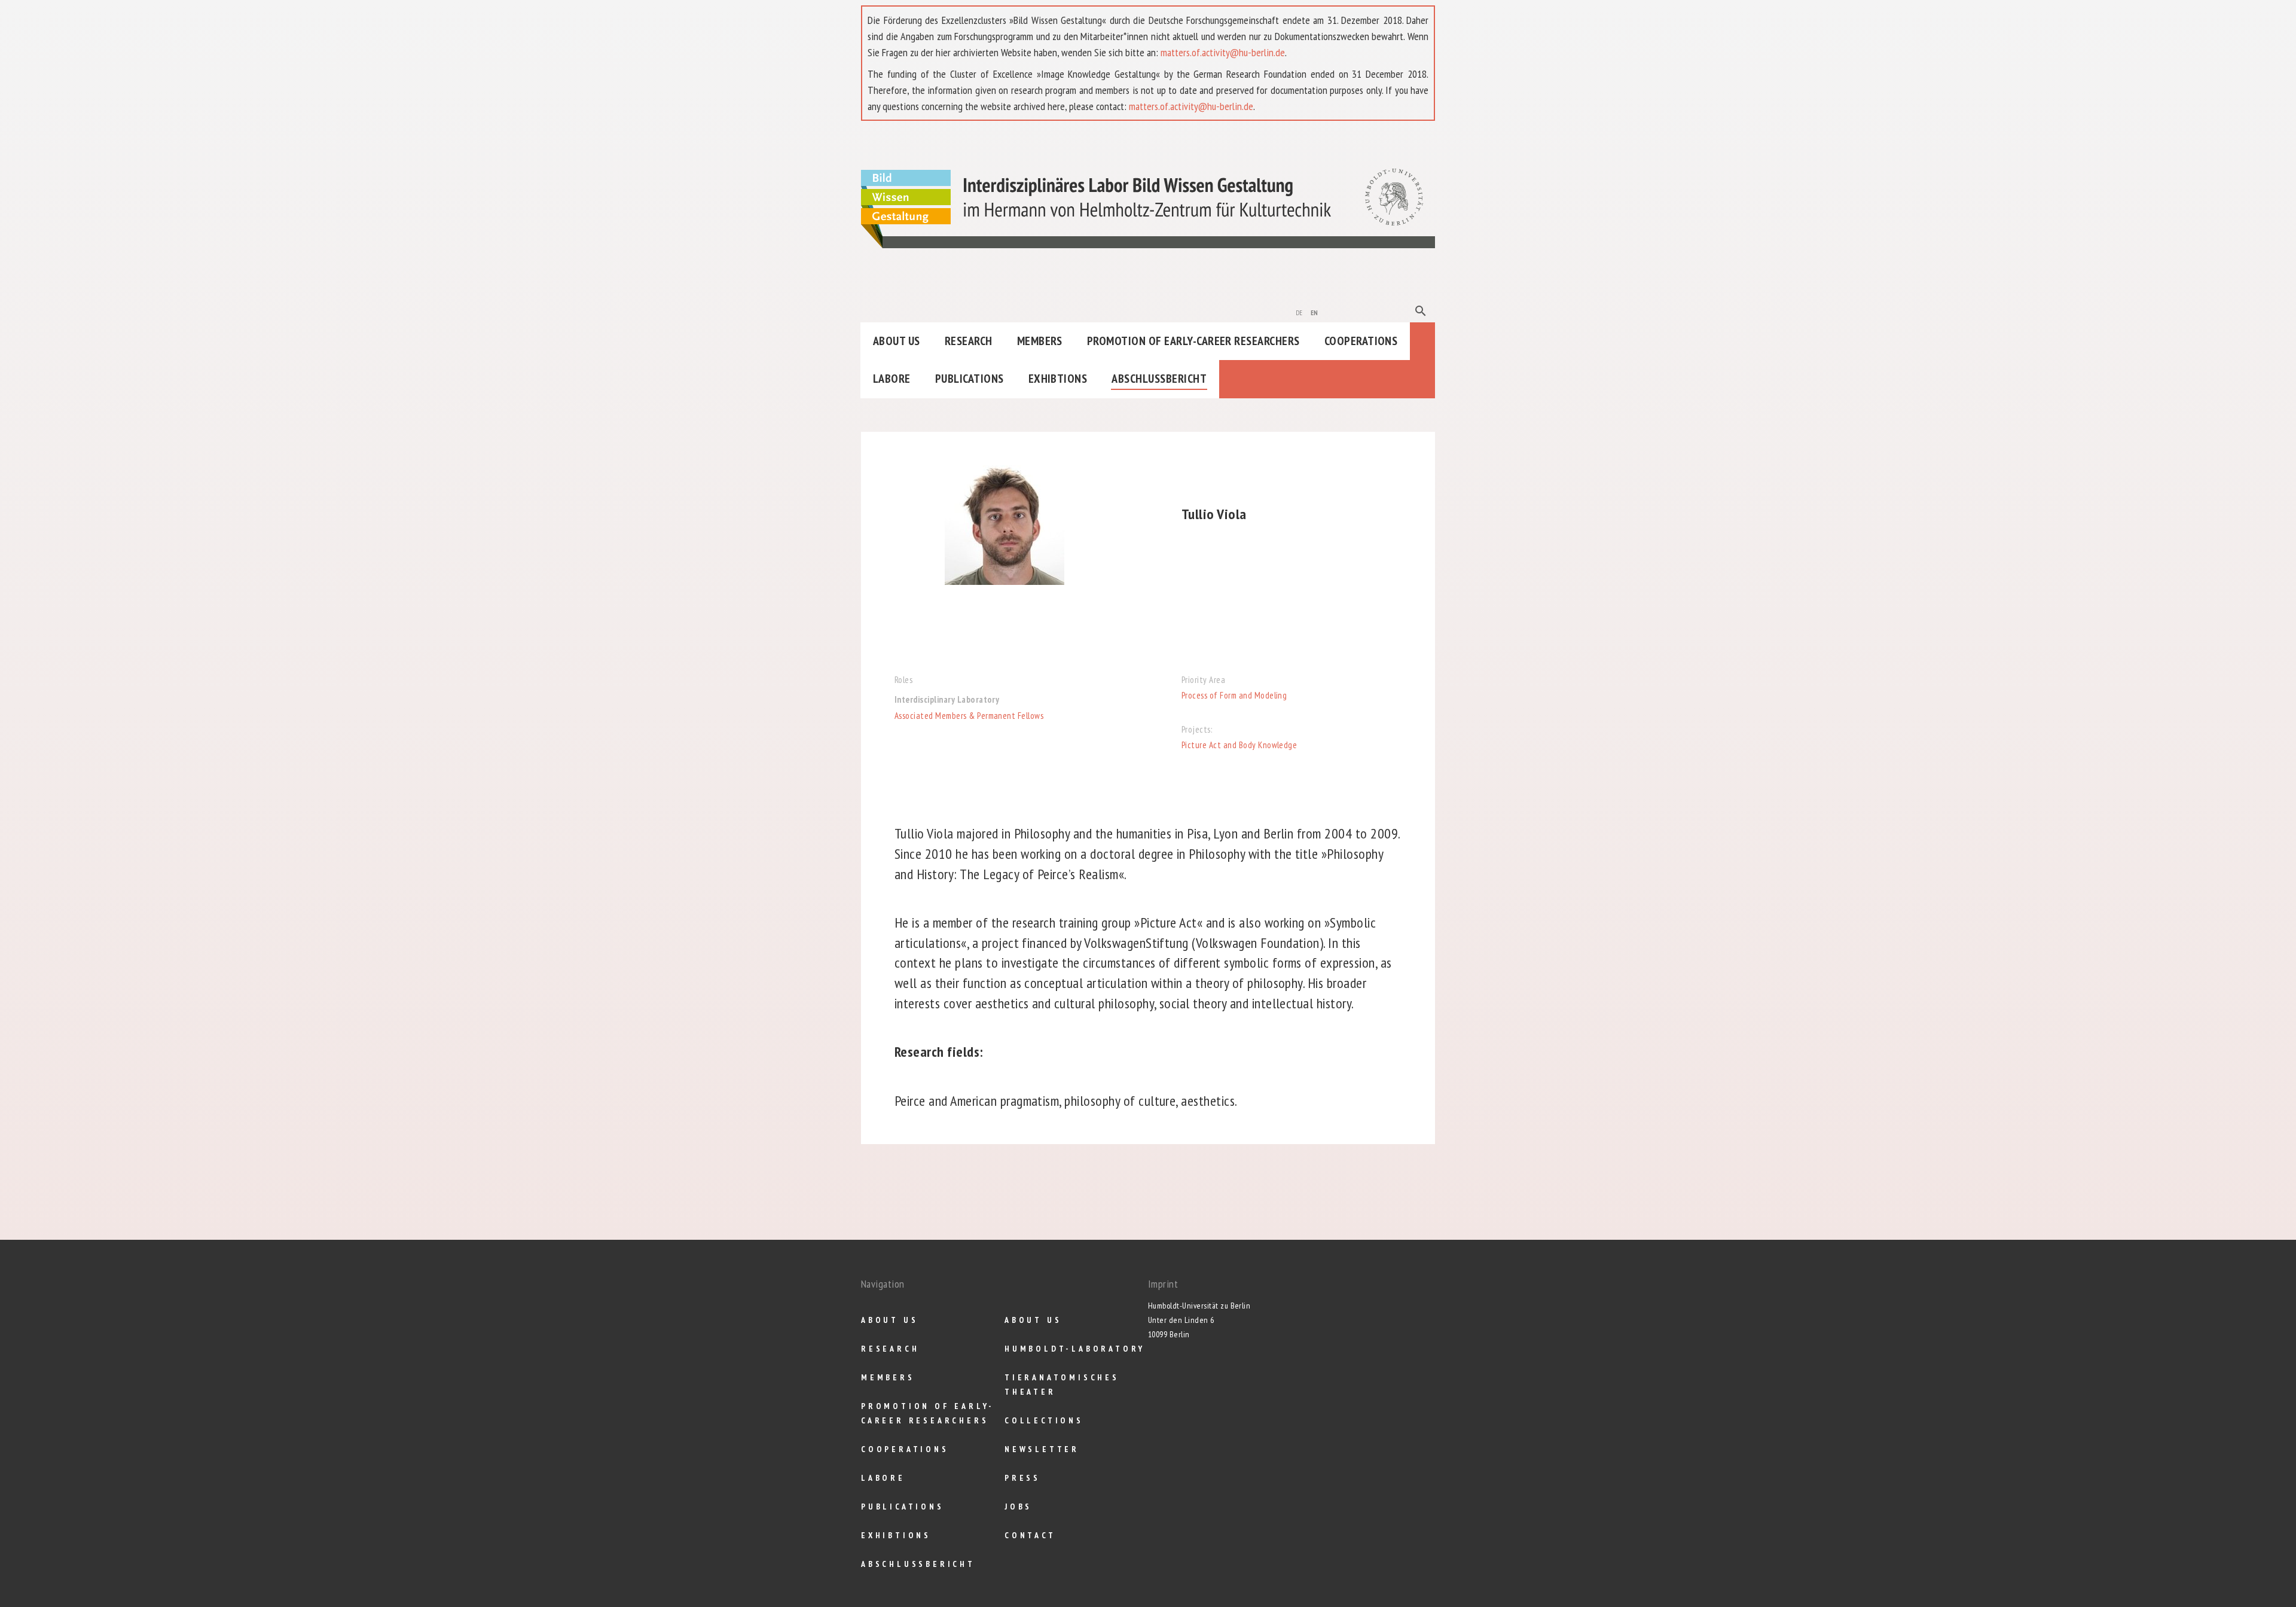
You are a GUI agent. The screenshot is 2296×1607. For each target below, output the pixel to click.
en (1315, 312)
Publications (970, 379)
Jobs (1018, 1507)
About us (897, 341)
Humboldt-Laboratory (1075, 1349)
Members (1040, 341)
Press (1022, 1478)
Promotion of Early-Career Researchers (1193, 341)
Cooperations (1361, 341)
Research (969, 341)
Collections (1044, 1420)
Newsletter (1042, 1449)
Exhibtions (1058, 379)
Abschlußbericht (1159, 379)
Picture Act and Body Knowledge (1239, 745)
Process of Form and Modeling (1234, 695)
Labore (892, 379)
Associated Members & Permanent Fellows (969, 716)
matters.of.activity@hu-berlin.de (1223, 52)
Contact (1030, 1535)
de (1299, 312)
